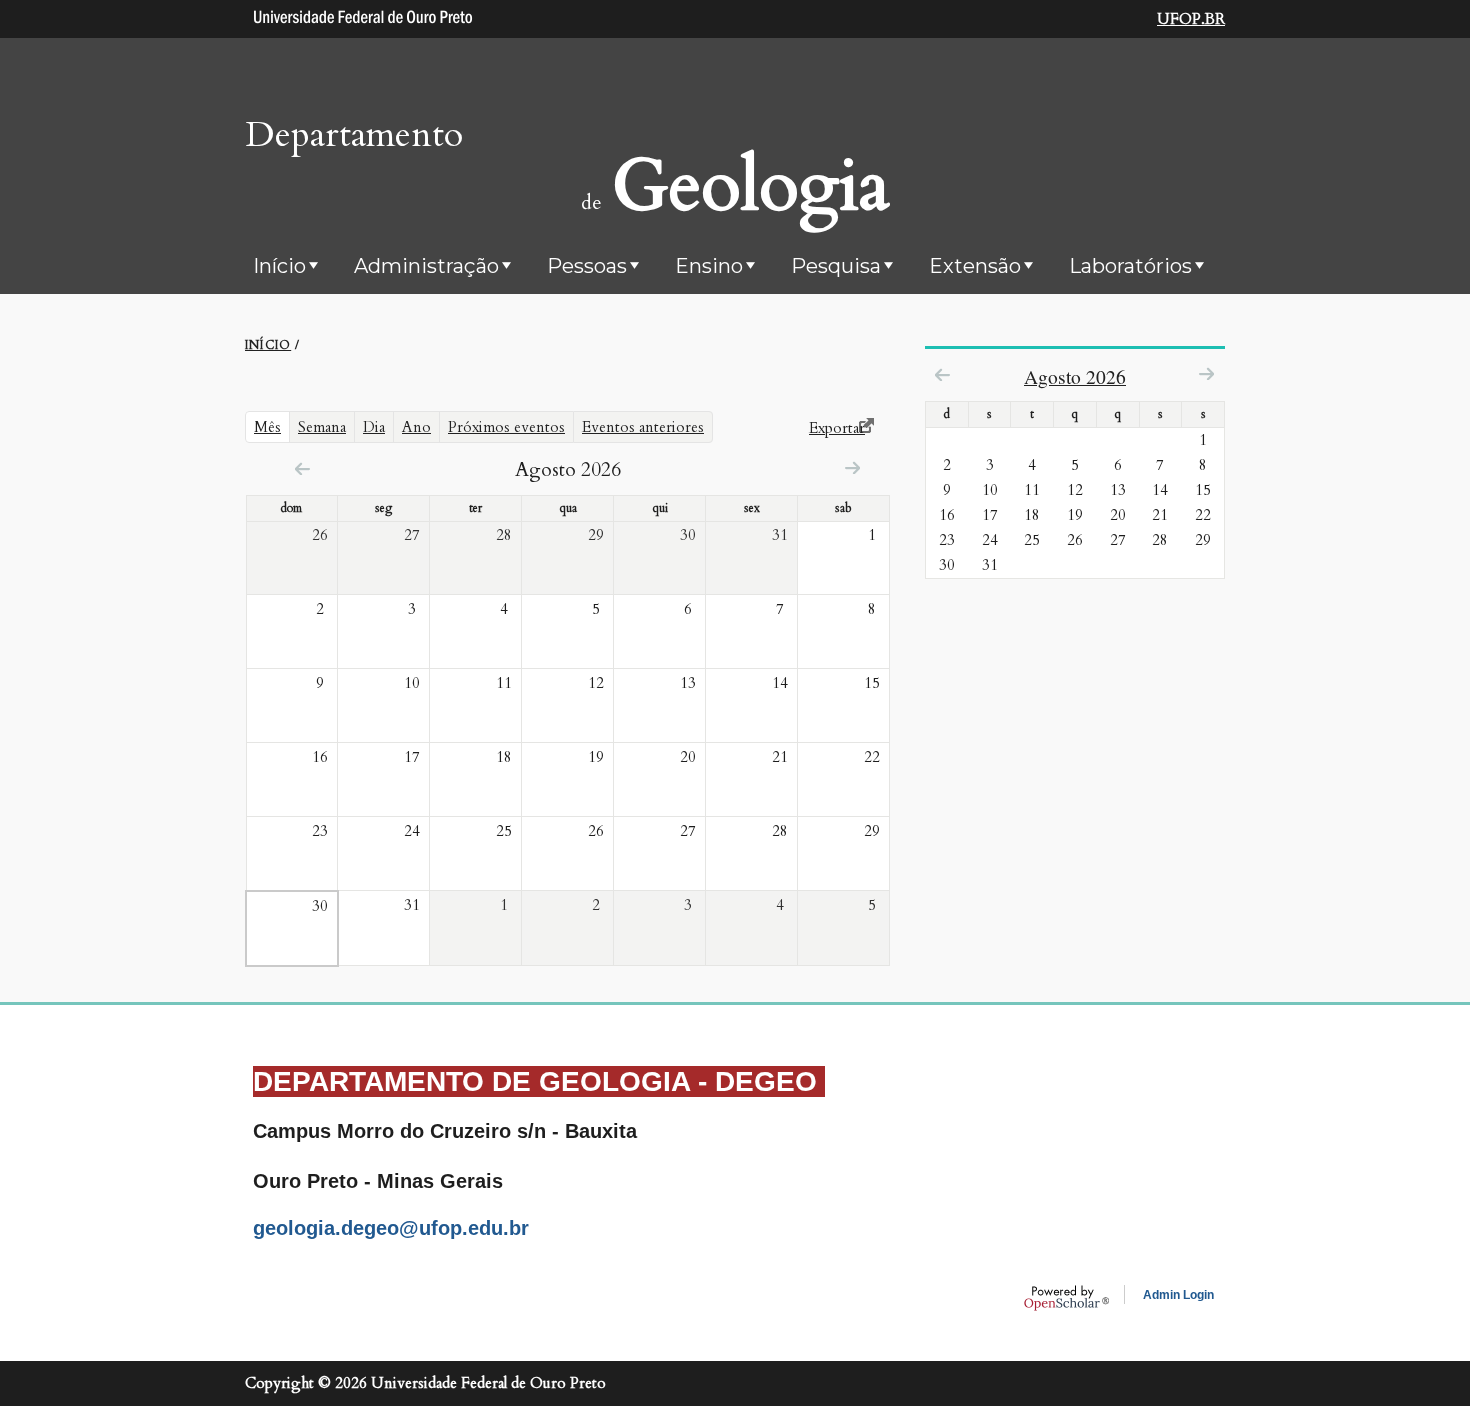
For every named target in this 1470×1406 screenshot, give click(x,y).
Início (279, 266)
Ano (416, 427)
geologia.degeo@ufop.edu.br (391, 1228)
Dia (374, 427)
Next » (852, 467)
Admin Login (1178, 1295)
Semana (322, 427)
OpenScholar (1066, 1298)
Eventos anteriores (643, 427)
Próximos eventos (506, 427)
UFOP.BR (1191, 19)
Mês (272, 426)
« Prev (302, 468)
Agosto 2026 (1075, 376)
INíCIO (268, 345)
